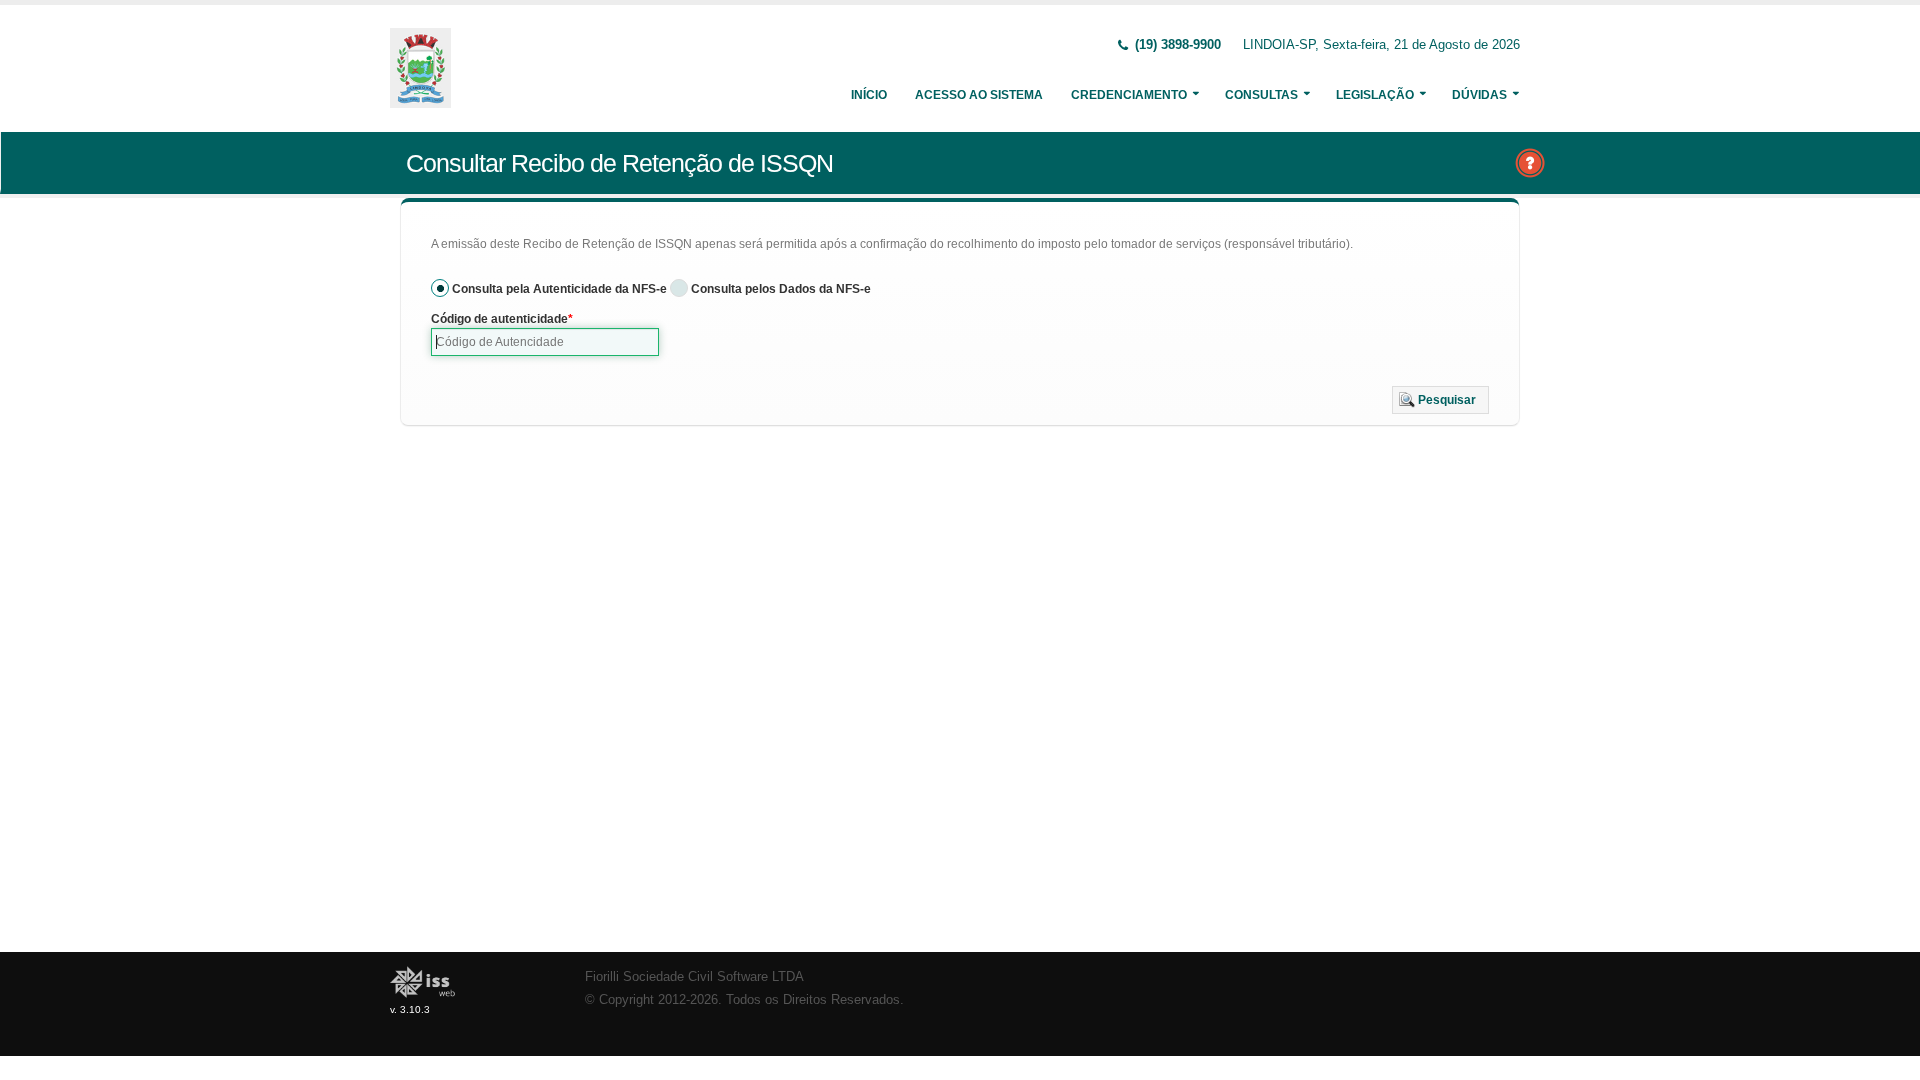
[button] (1440, 400)
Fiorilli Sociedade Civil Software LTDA (694, 977)
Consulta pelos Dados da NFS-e (781, 289)
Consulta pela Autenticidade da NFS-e (559, 289)
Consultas (1261, 95)
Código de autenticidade (499, 319)
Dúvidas (1479, 95)
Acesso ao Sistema (979, 95)
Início (869, 95)
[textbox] (545, 342)
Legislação (1375, 95)
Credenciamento (1129, 95)
